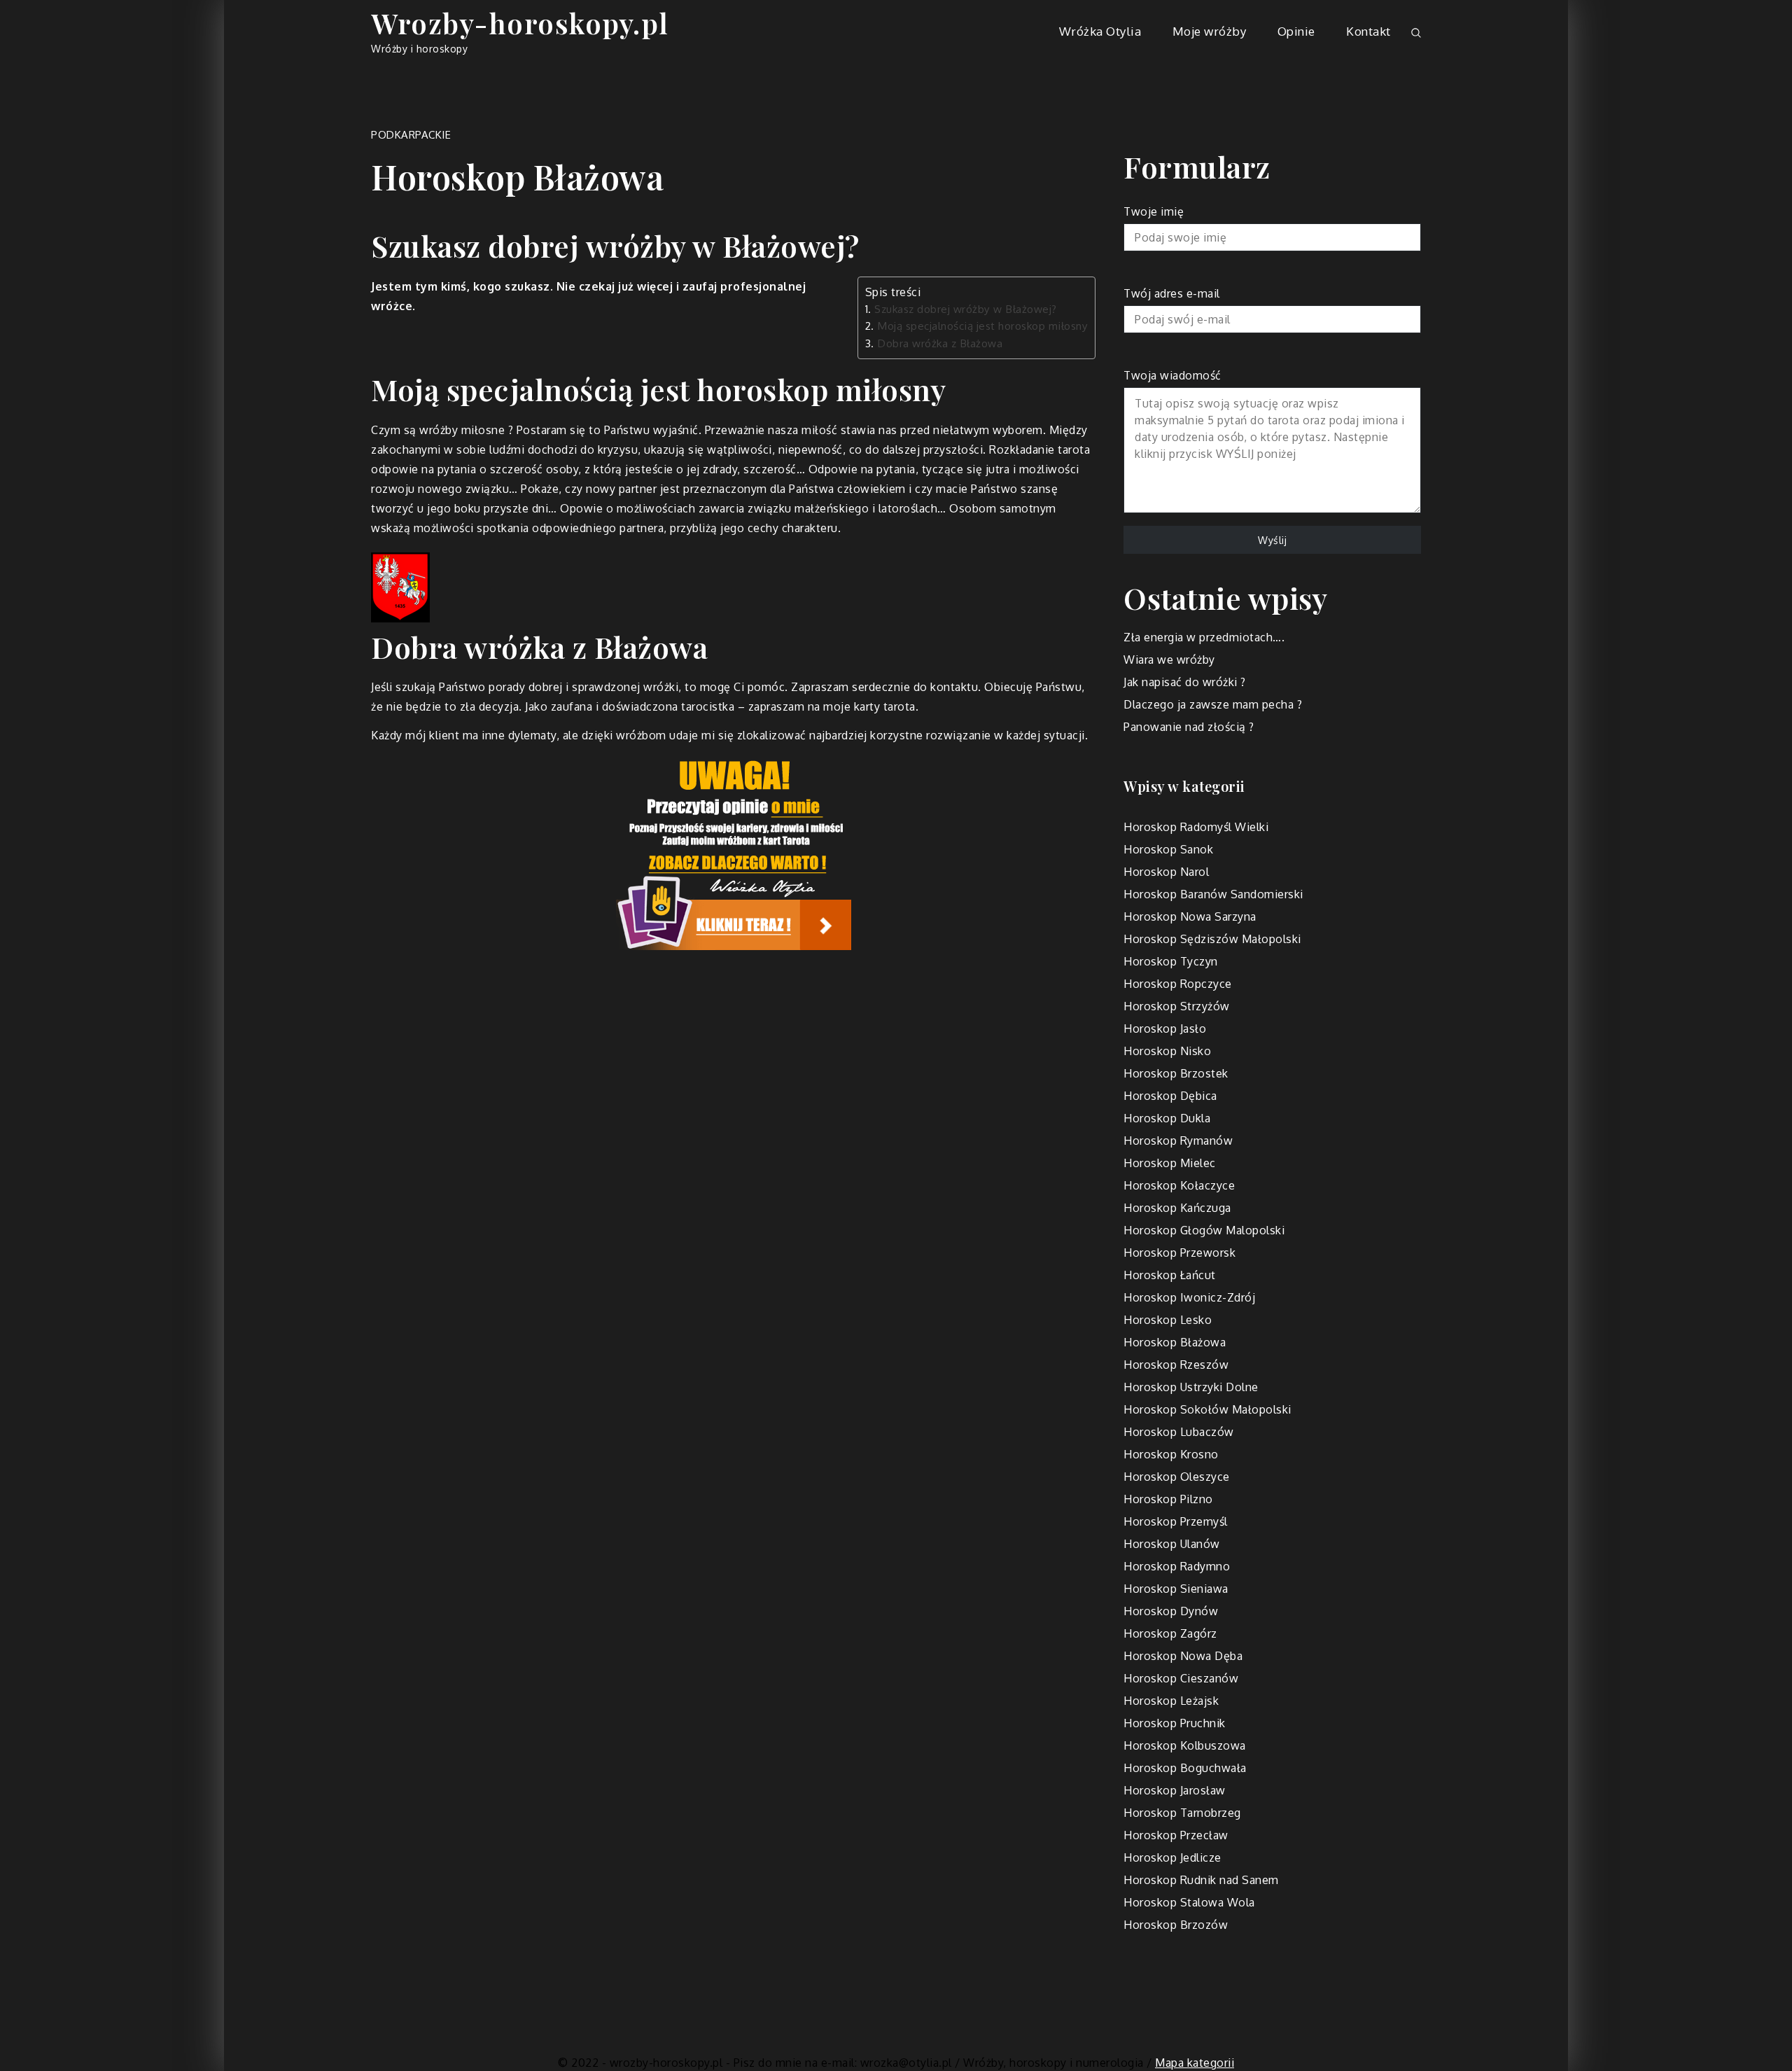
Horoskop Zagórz (1170, 1633)
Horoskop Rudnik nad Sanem (1201, 1880)
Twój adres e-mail (1172, 293)
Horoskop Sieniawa (1176, 1589)
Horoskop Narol (1166, 872)
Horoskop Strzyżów (1177, 1006)
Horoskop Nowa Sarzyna (1190, 916)
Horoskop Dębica (1170, 1096)
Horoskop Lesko (1168, 1320)
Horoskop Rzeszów (1176, 1365)
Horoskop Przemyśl (1176, 1521)
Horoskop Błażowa (1175, 1342)
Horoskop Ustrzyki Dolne (1191, 1387)
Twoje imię (1154, 211)
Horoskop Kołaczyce (1179, 1185)
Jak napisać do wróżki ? (1185, 682)
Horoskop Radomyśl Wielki (1196, 827)
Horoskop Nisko (1167, 1051)
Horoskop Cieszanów (1181, 1678)
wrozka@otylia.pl (906, 2063)
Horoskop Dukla (1167, 1118)
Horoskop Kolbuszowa (1185, 1745)
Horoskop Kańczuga (1177, 1208)
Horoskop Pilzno (1168, 1499)
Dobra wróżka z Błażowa (940, 343)
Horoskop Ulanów (1172, 1544)
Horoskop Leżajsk (1171, 1701)
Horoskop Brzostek (1176, 1073)
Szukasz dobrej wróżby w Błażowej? (966, 309)
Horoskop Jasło (1165, 1028)
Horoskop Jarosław (1175, 1790)
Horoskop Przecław (1176, 1835)
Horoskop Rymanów (1178, 1141)
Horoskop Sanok (1168, 849)
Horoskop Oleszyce (1177, 1477)
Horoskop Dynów (1171, 1611)
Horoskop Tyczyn (1171, 961)
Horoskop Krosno (1171, 1454)
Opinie (1296, 31)
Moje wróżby (1210, 31)
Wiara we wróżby (1169, 660)
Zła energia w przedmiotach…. (1204, 637)
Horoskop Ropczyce (1178, 984)
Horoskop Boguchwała (1185, 1768)
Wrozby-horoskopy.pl (520, 23)
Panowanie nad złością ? (1189, 727)
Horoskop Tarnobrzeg (1182, 1813)
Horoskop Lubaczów (1179, 1432)
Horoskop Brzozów (1176, 1925)
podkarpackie (411, 135)
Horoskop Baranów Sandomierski (1213, 894)
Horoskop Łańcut (1170, 1275)
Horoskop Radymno (1177, 1566)
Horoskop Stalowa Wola (1189, 1902)
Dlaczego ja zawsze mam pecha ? (1213, 704)
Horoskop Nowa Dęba (1183, 1656)
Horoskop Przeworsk (1179, 1253)
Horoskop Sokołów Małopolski (1207, 1409)
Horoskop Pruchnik (1175, 1723)
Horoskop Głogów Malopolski (1204, 1230)
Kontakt (1368, 31)
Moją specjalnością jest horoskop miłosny (982, 326)
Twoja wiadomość (1172, 375)
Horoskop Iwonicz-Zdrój (1189, 1297)
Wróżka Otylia (1100, 31)
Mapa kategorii (1195, 2063)
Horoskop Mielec (1170, 1163)
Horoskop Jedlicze (1172, 1857)
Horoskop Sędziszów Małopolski (1212, 939)
